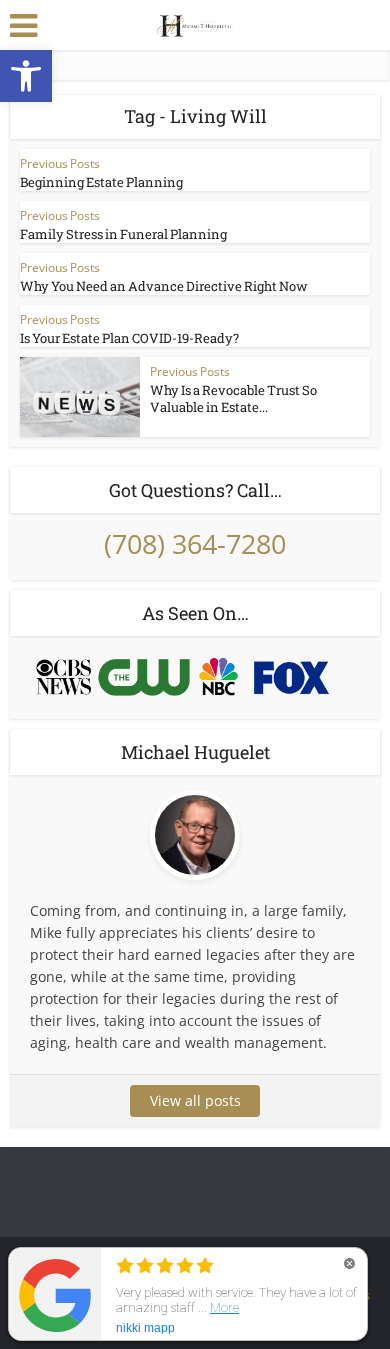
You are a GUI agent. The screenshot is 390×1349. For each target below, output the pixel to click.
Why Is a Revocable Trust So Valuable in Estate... (233, 398)
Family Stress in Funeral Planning (123, 234)
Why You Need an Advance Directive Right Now (164, 286)
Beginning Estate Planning (101, 182)
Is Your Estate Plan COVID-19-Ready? (129, 338)
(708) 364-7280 (195, 544)
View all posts (195, 1100)
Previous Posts (60, 163)
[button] (26, 76)
